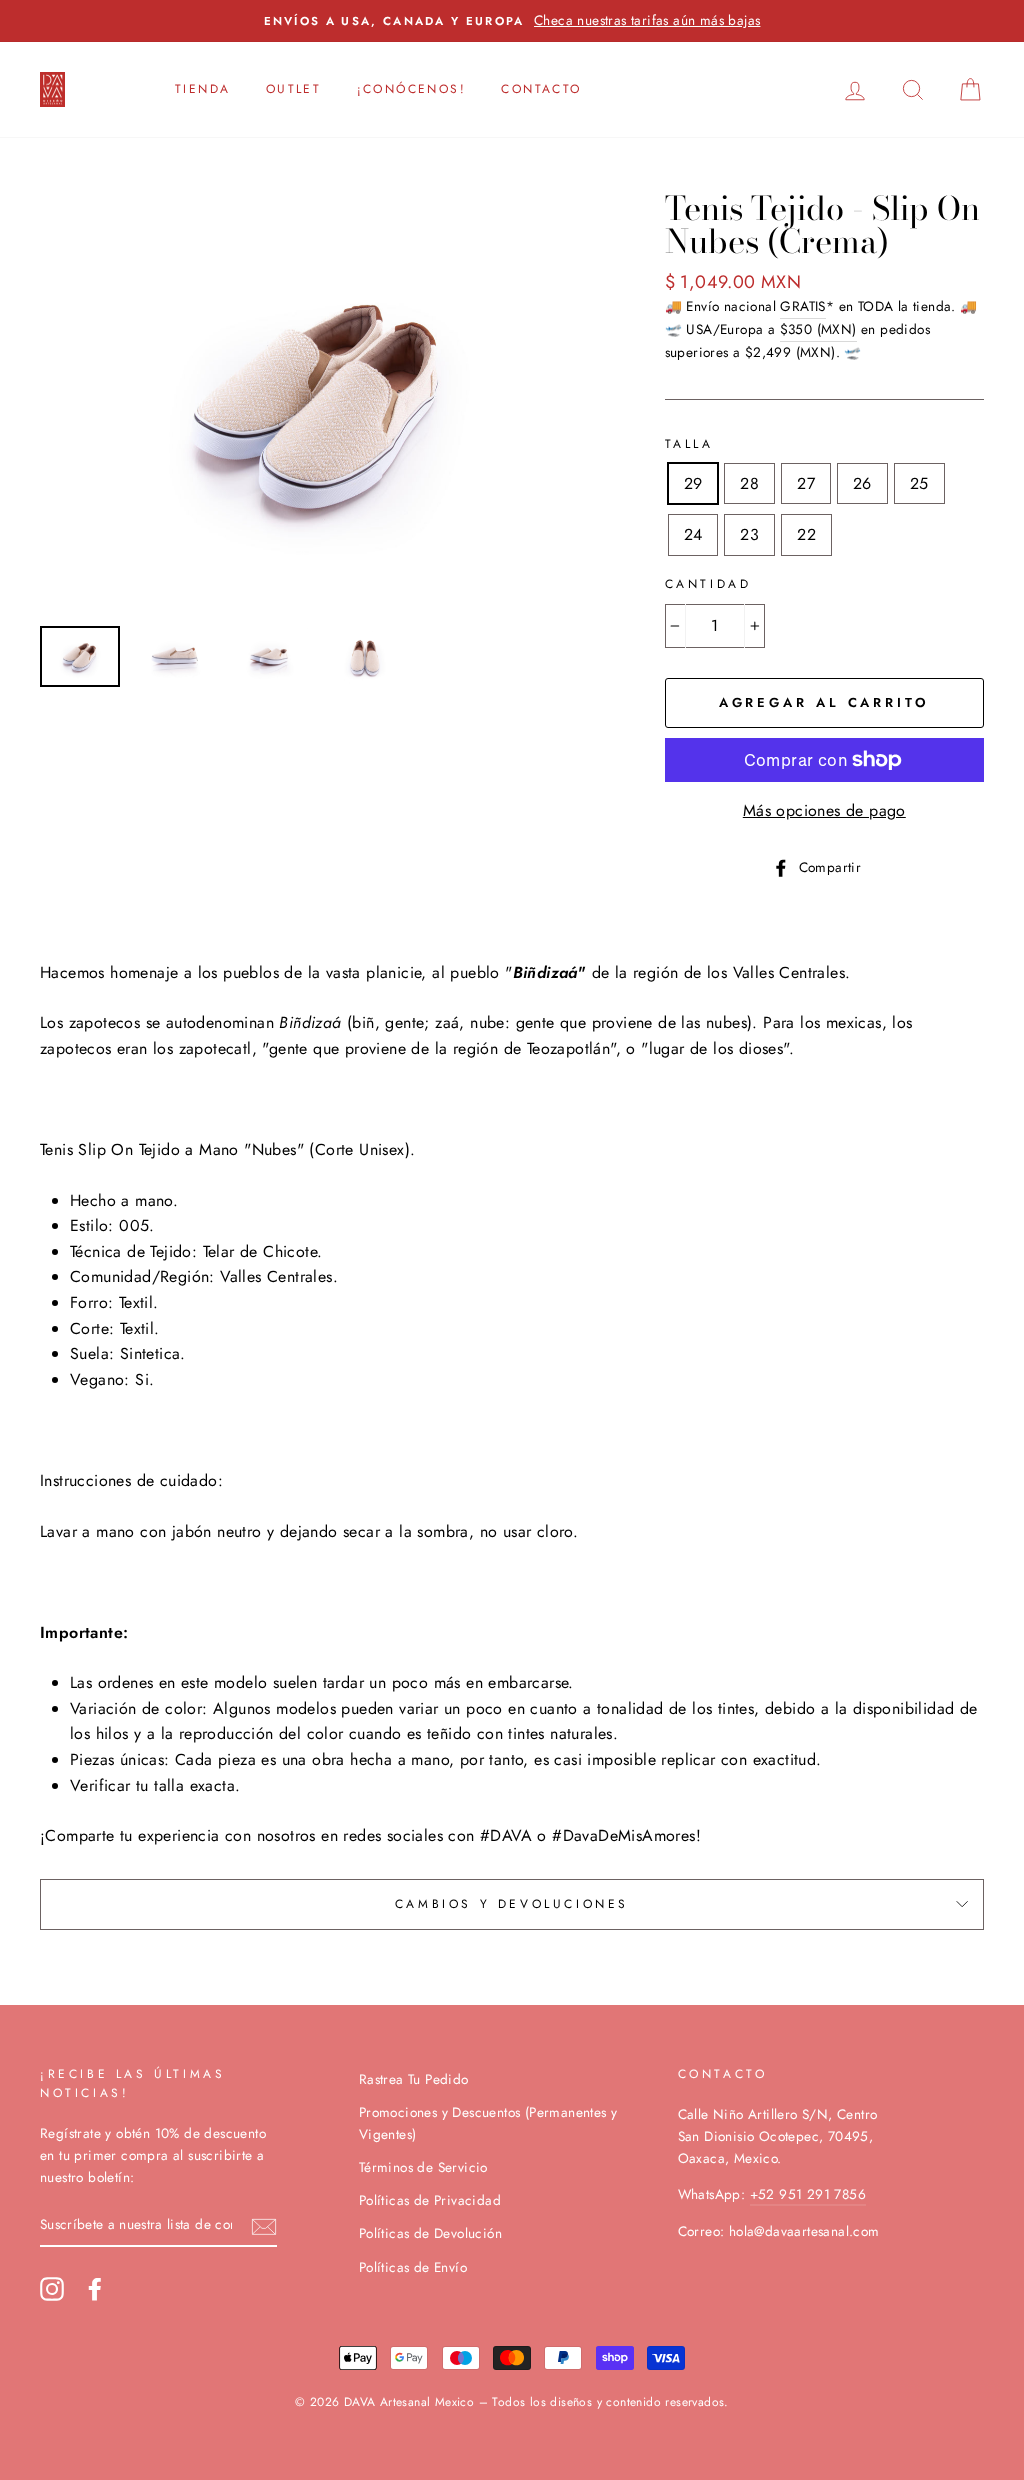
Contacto (541, 89)
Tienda (202, 89)
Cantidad (708, 584)
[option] (319, 401)
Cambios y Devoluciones (512, 1904)
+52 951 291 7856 (808, 2194)
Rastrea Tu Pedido (414, 2079)
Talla (689, 444)
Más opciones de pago (824, 810)
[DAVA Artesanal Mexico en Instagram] (52, 2289)
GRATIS (802, 306)
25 (919, 483)
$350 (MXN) (818, 329)
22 (806, 534)
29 (693, 483)
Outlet (293, 89)
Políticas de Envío (413, 2267)
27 (806, 483)
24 (693, 534)
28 (749, 483)
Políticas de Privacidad (430, 2200)
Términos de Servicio (423, 2167)
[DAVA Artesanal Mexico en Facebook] (95, 2289)
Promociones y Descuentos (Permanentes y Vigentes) (488, 2123)
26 (862, 483)
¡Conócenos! (411, 89)
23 (749, 534)
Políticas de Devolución (430, 2233)
